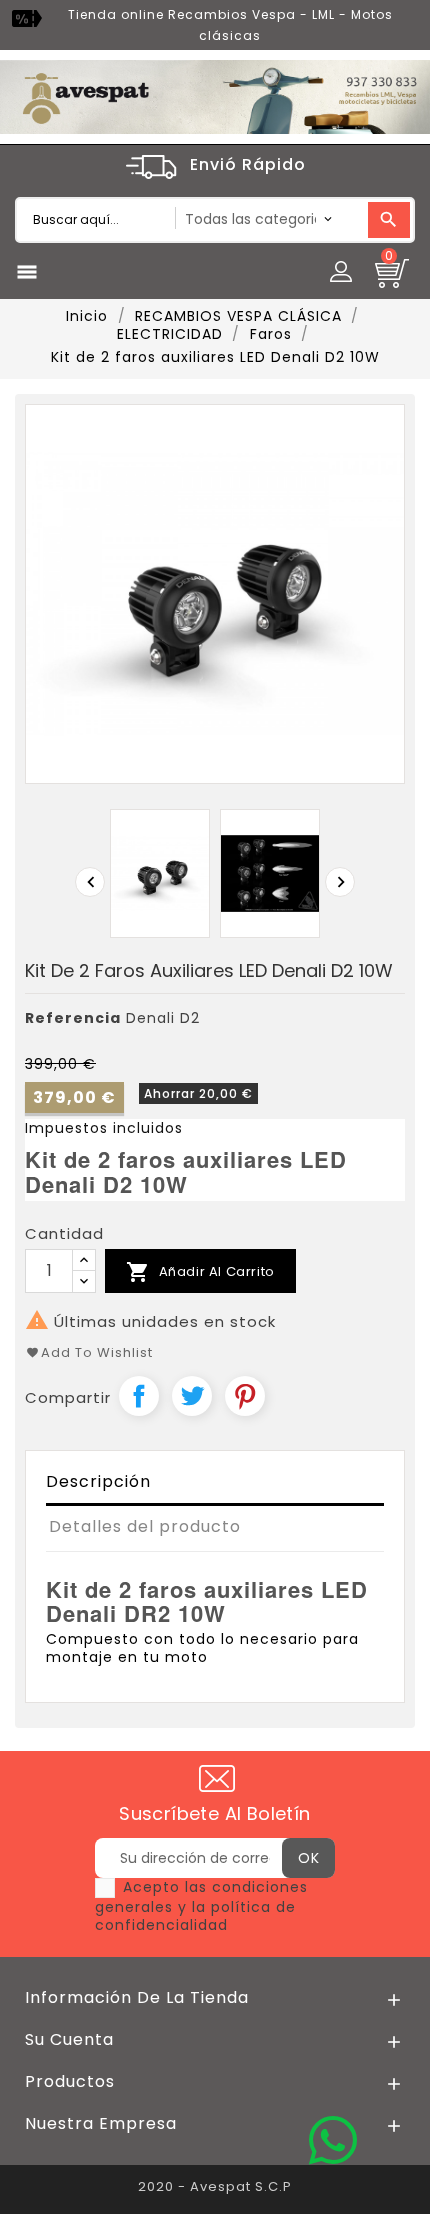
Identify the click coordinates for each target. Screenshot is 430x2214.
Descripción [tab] (98, 1481)
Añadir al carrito (200, 1272)
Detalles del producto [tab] (145, 1526)
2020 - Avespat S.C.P (215, 2186)
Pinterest (245, 1396)
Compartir (139, 1396)
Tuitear (192, 1396)
